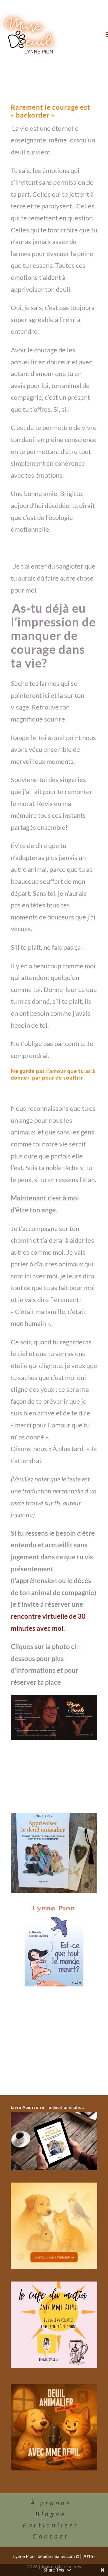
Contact (51, 2536)
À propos (51, 2503)
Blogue (51, 2514)
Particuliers (51, 2525)
